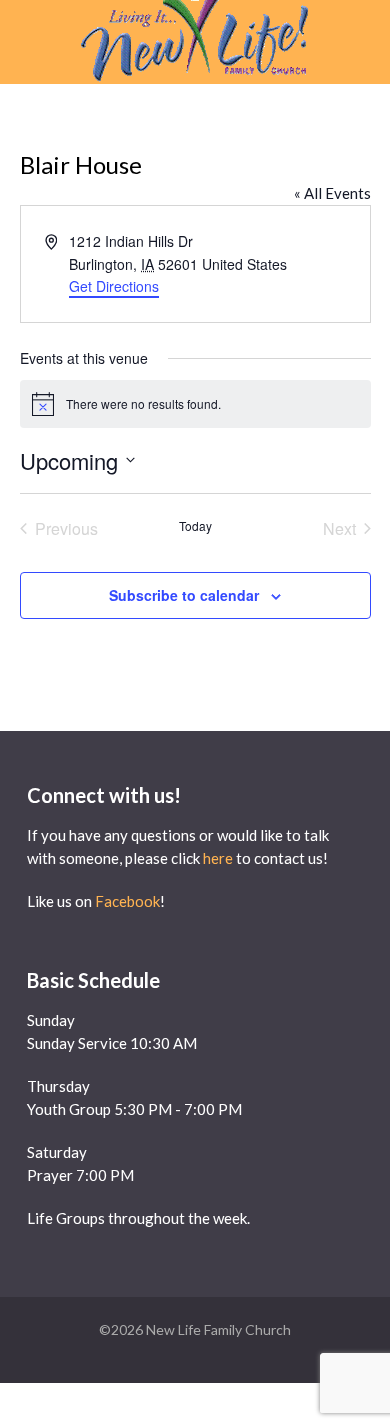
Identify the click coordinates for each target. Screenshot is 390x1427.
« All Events (332, 193)
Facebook (127, 901)
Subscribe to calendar (184, 595)
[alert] (195, 404)
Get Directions (114, 286)
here (218, 858)
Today (195, 526)
